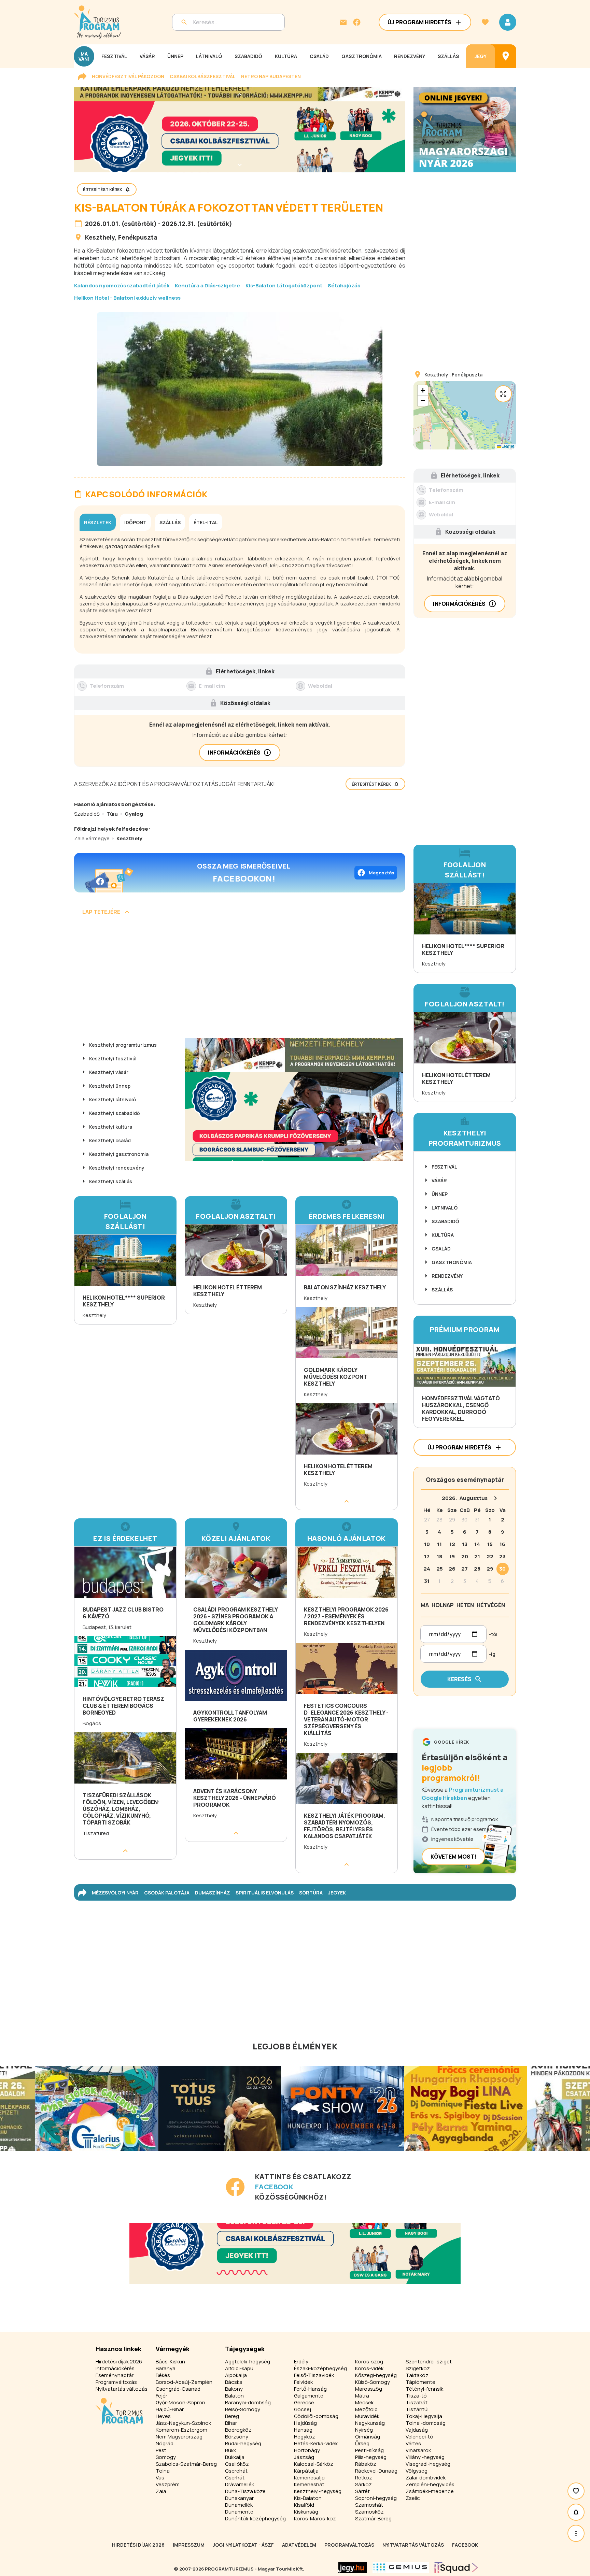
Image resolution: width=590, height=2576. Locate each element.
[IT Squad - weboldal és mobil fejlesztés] (456, 2567)
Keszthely (100, 237)
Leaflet (508, 446)
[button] (465, 415)
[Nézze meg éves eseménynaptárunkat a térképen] (506, 56)
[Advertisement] (240, 979)
